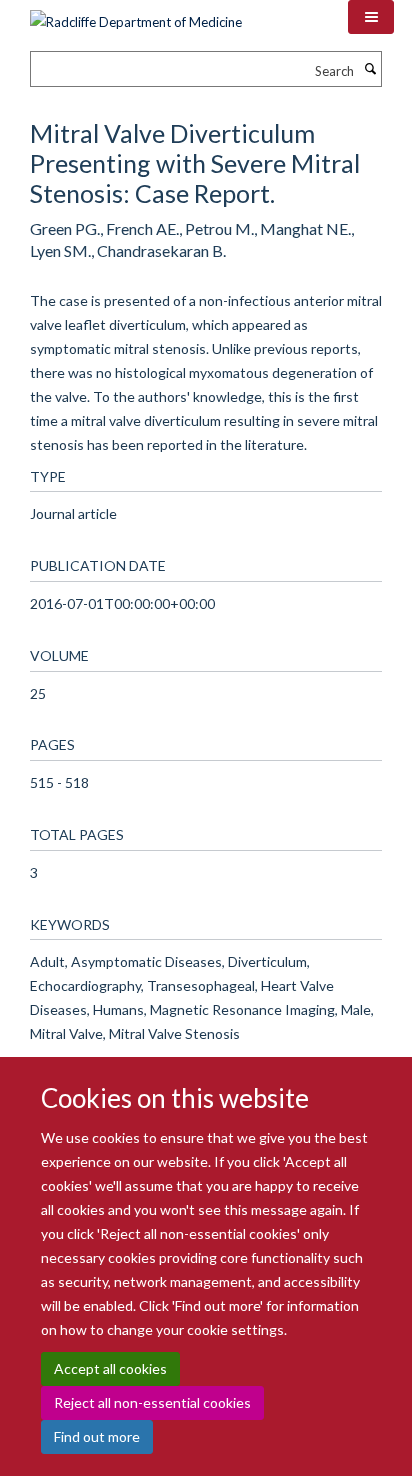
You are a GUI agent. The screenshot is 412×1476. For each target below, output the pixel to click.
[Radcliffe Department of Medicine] (136, 15)
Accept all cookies (110, 1368)
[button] (371, 17)
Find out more (97, 1436)
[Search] (370, 69)
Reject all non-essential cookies (152, 1402)
